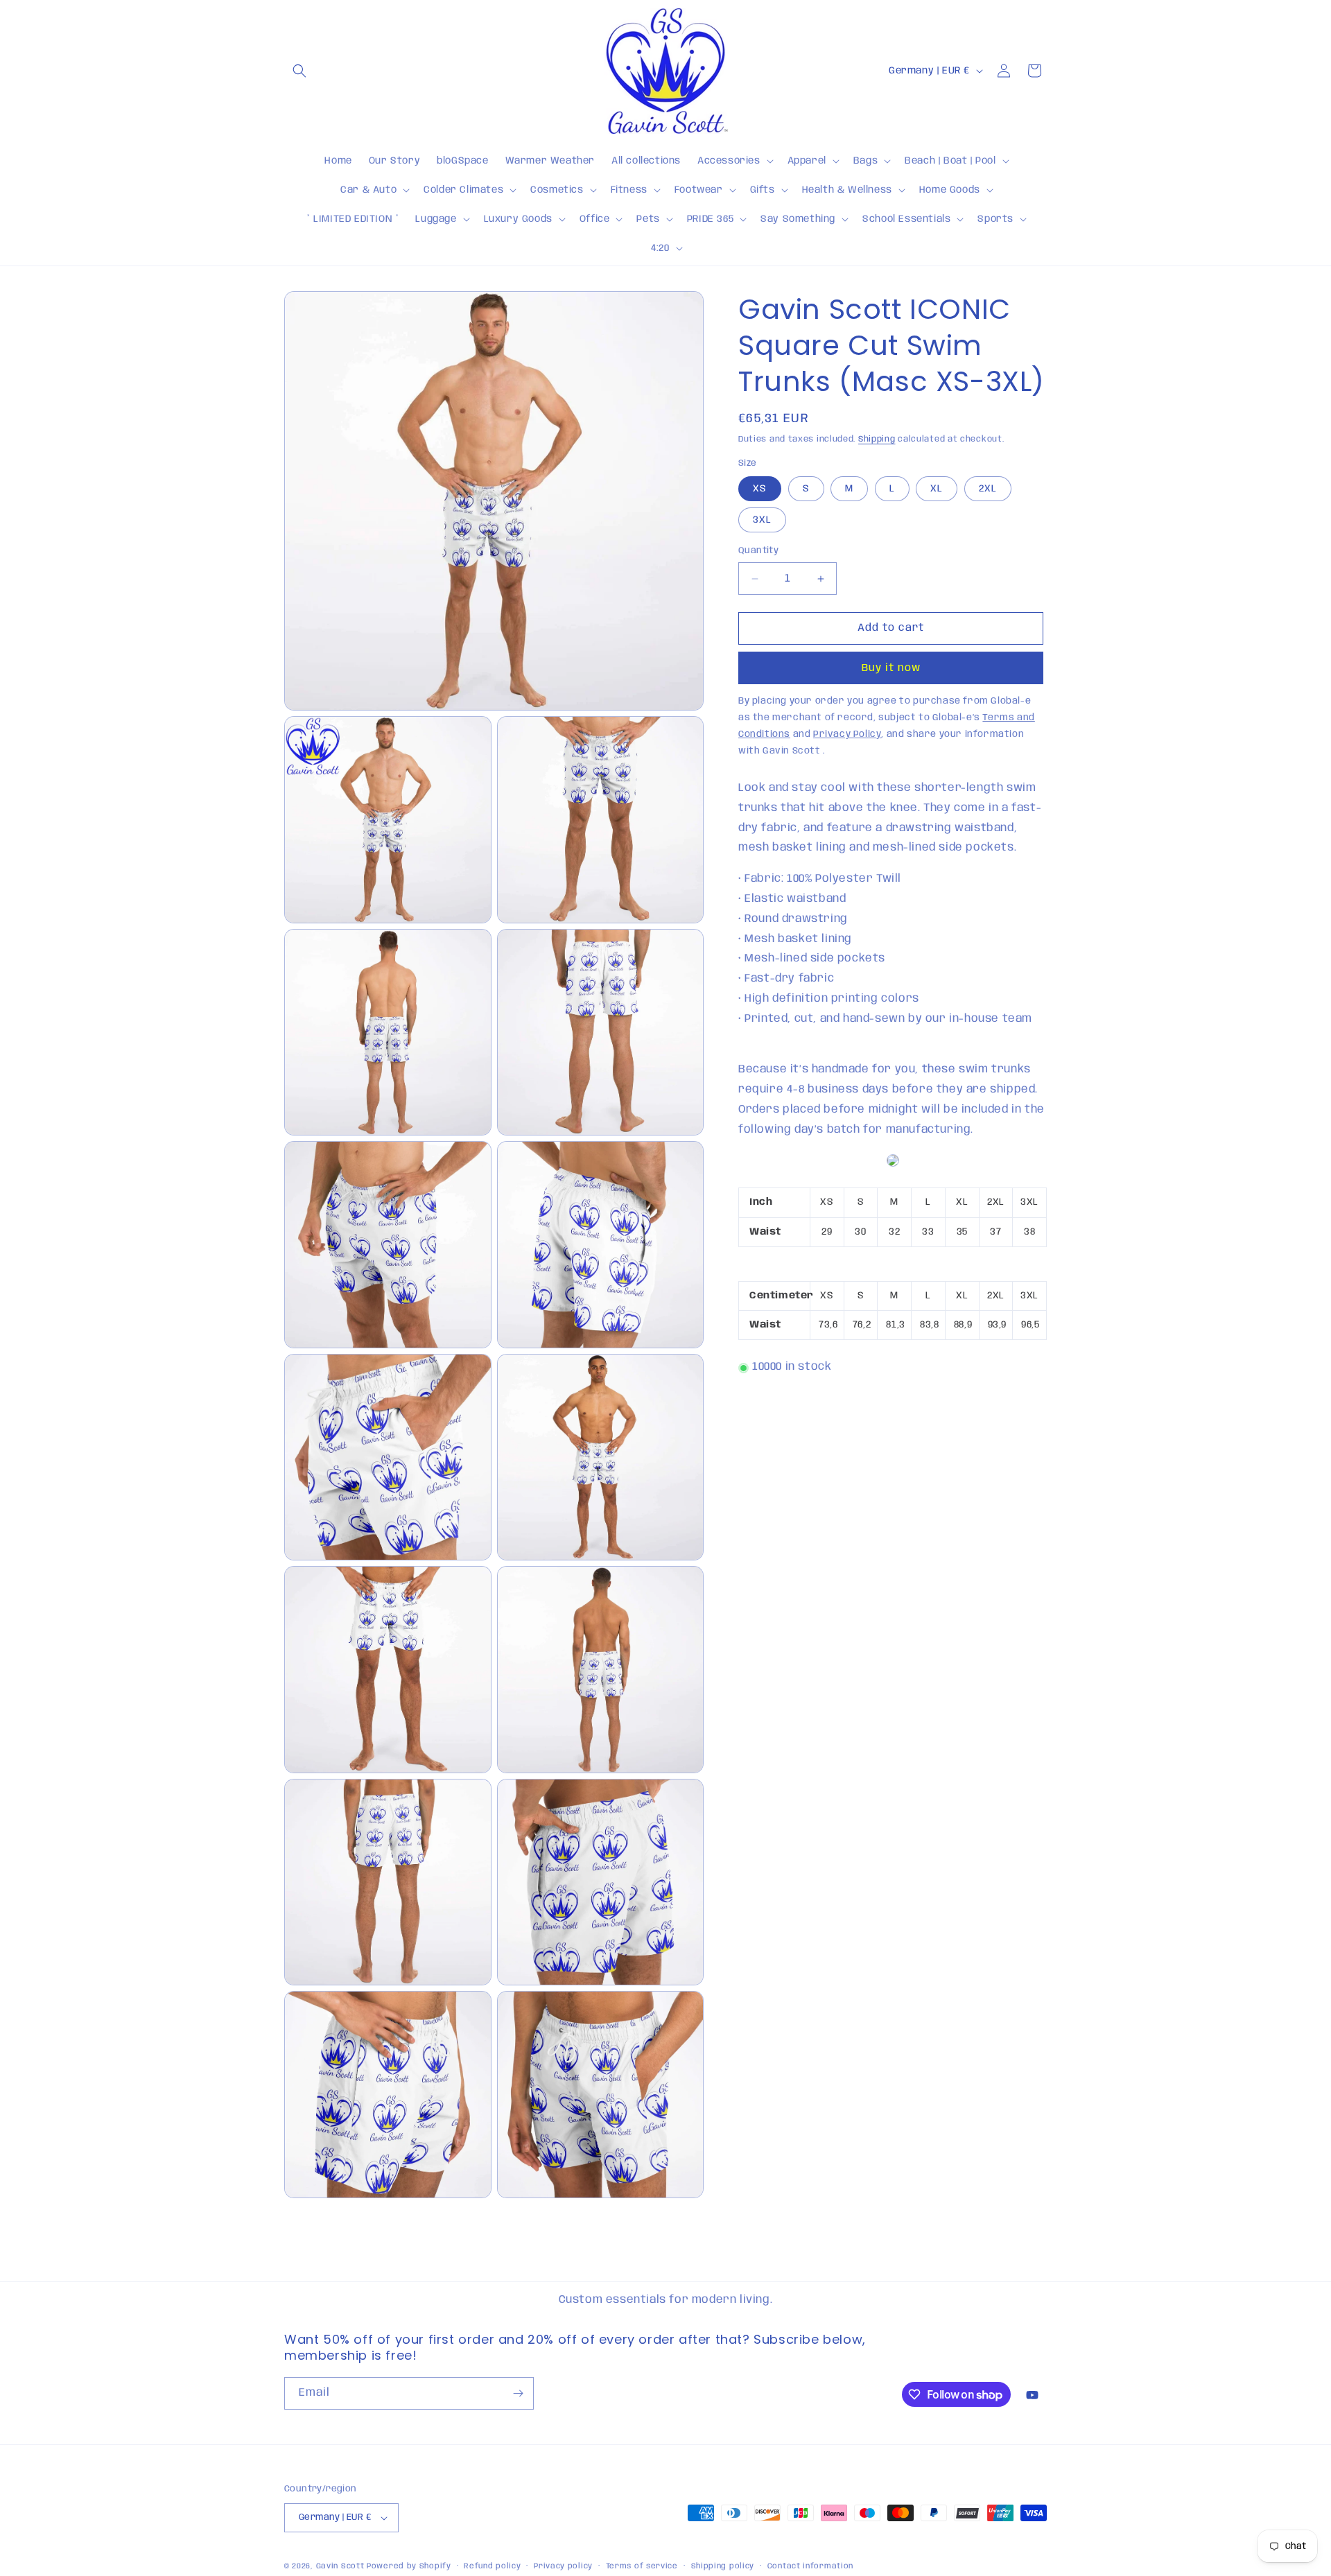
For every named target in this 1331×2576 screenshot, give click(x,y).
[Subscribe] (518, 2393)
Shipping (877, 439)
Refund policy (492, 2566)
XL (937, 489)
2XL (988, 489)
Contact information (810, 2566)
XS (760, 489)
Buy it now (891, 669)
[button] (299, 71)
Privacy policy (563, 2566)
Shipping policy (723, 2566)
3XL (762, 521)
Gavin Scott (341, 2566)
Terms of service (642, 2566)
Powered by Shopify (409, 2566)
